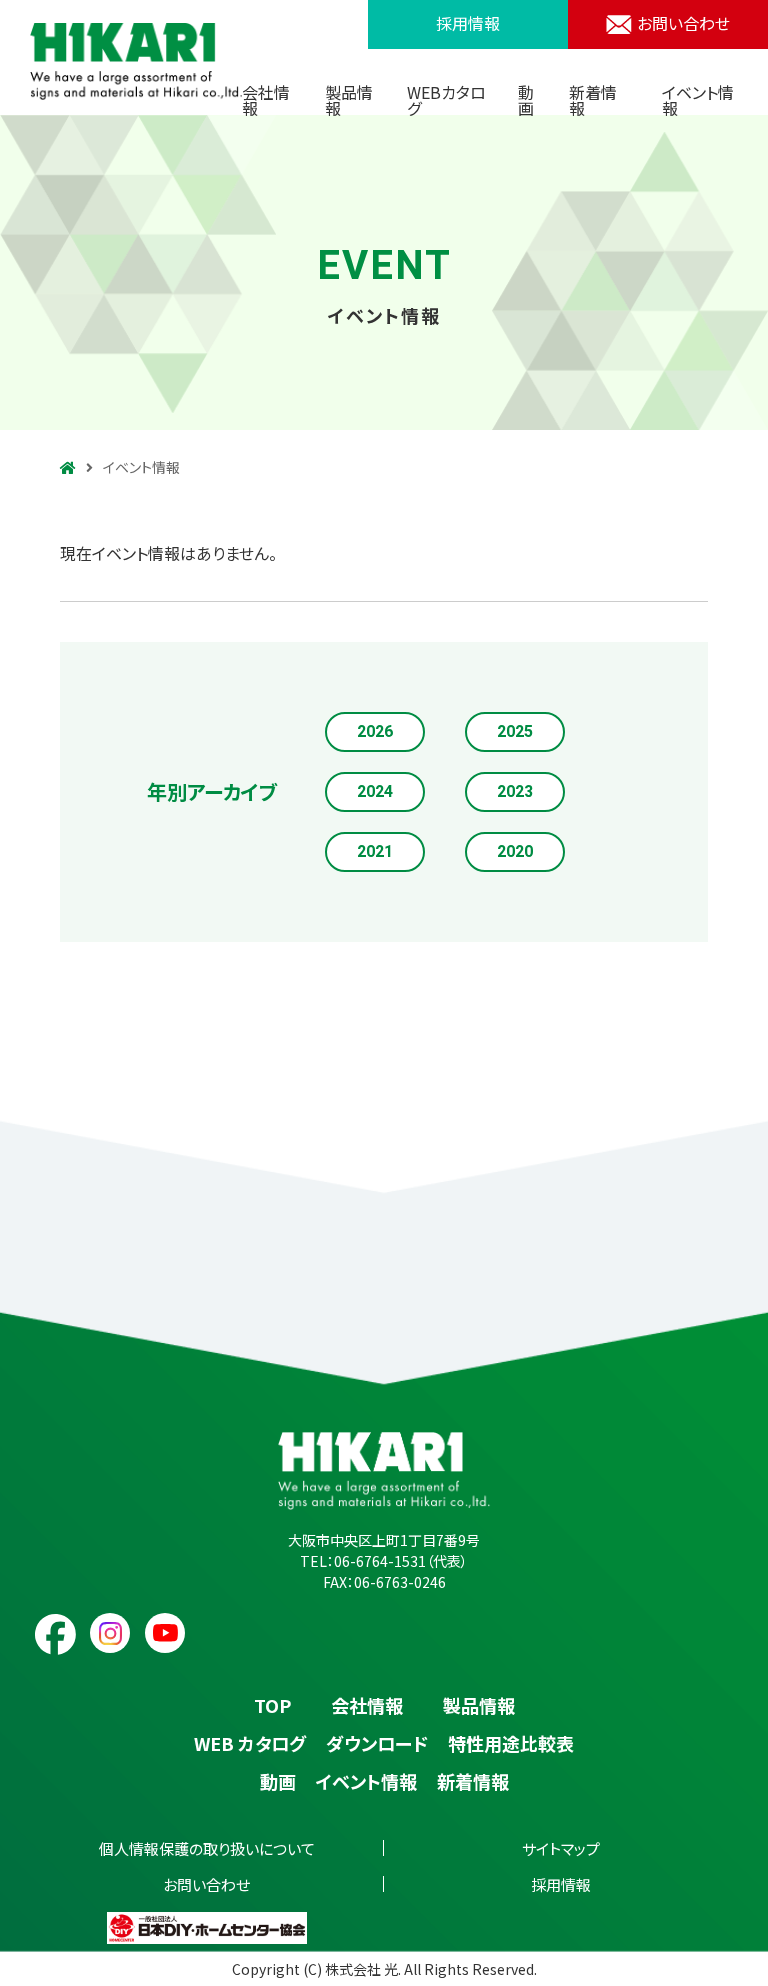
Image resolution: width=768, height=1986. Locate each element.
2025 (515, 731)
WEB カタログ (250, 1743)
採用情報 (468, 23)
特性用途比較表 (511, 1743)
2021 (375, 851)
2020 (515, 851)
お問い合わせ (683, 23)
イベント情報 (698, 100)
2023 (515, 791)
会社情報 (266, 100)
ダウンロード (377, 1743)
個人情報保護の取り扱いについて (207, 1848)
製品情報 (349, 100)
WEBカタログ (446, 100)
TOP (272, 1705)
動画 (526, 100)
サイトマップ (561, 1848)
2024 (375, 791)
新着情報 (593, 100)
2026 (375, 731)
